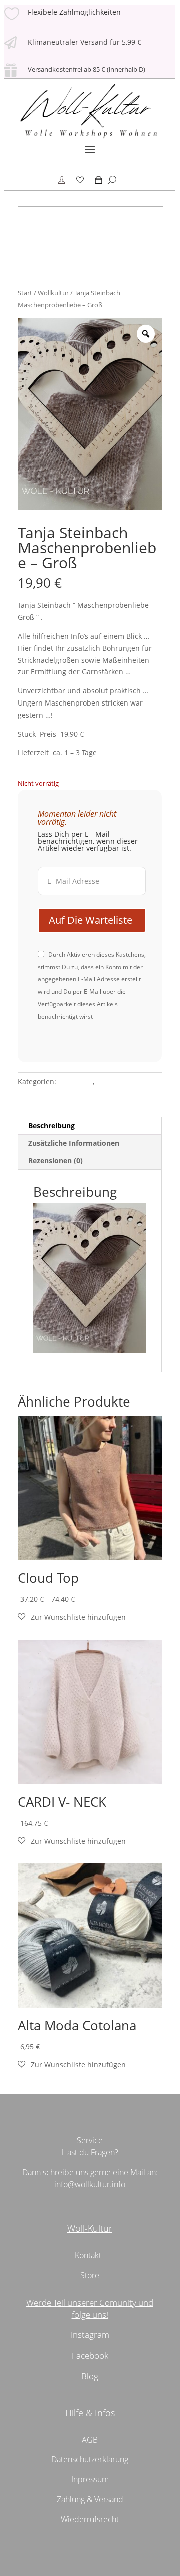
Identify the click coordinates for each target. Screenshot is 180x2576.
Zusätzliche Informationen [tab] (74, 1143)
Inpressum (90, 2479)
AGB (90, 2440)
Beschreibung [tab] (52, 1126)
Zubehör (111, 1082)
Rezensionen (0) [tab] (56, 1161)
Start (25, 293)
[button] (72, 1617)
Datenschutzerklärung (90, 2459)
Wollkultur (53, 293)
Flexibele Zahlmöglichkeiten (74, 12)
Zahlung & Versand (90, 2499)
